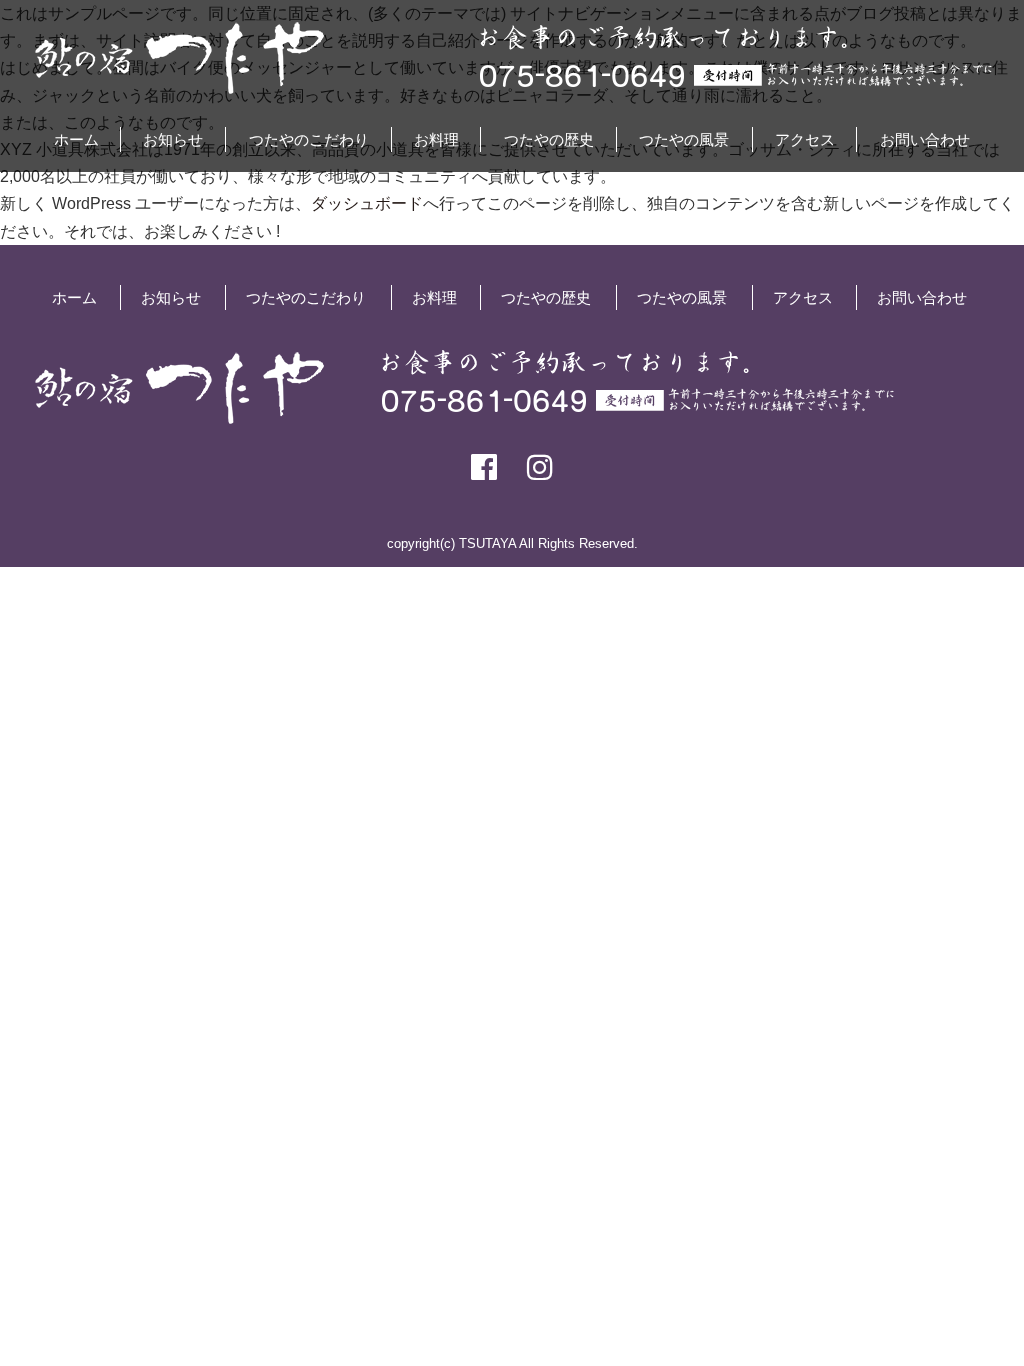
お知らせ (173, 139)
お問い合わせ (925, 139)
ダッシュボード (367, 203)
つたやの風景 (684, 139)
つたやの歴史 (549, 139)
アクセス (805, 139)
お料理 (436, 139)
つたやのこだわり (309, 139)
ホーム (76, 139)
